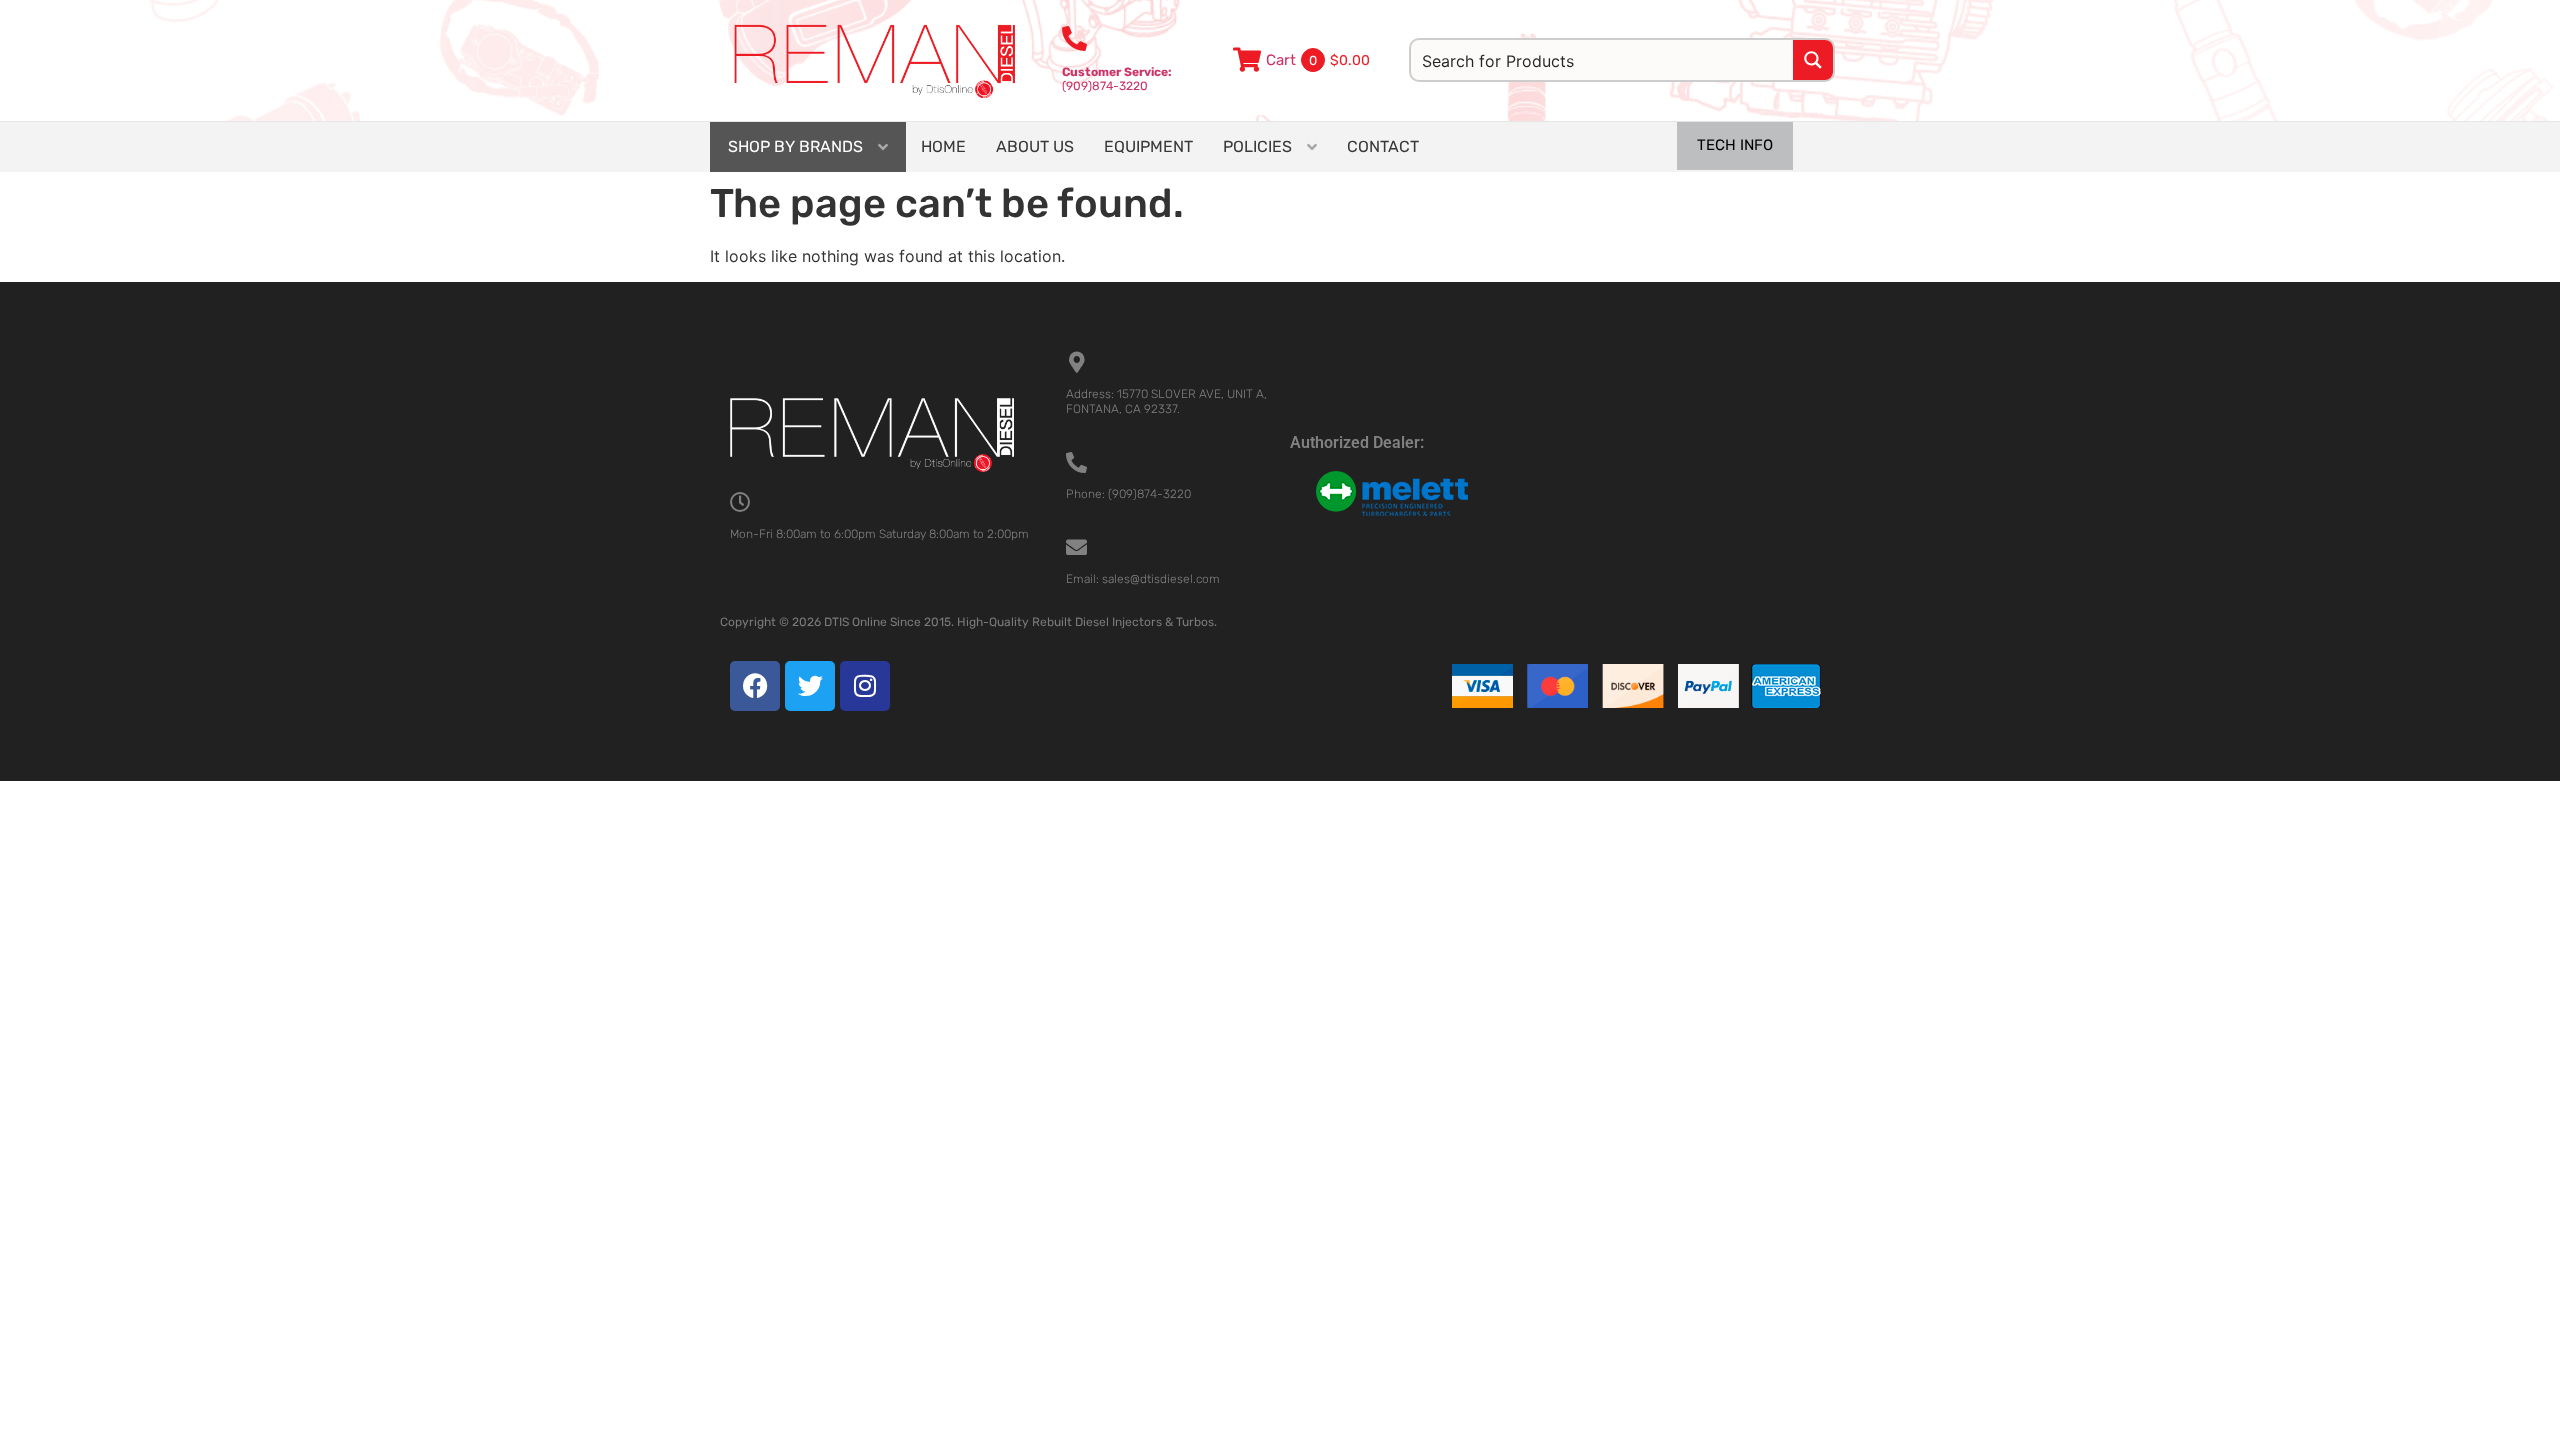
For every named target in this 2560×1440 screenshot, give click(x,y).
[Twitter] (810, 686)
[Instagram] (865, 686)
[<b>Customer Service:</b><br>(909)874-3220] (1074, 38)
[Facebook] (755, 686)
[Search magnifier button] (1813, 60)
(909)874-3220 (1117, 79)
